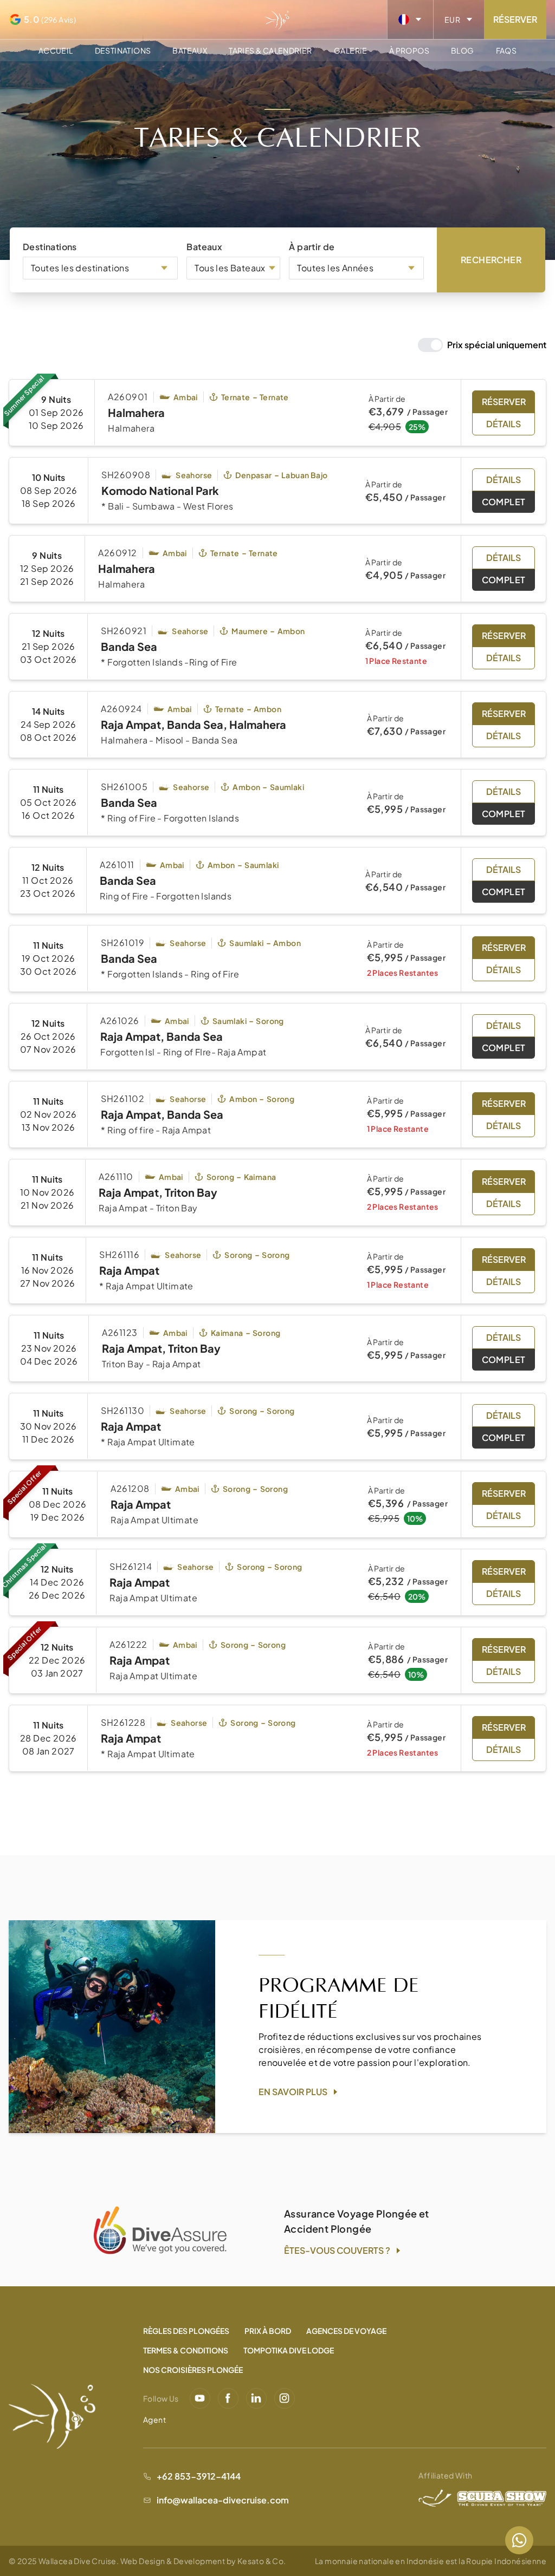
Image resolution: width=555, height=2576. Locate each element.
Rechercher (491, 260)
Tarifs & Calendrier (270, 50)
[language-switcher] (410, 19)
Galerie (351, 50)
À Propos (409, 50)
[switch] (482, 345)
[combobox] (100, 268)
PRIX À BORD (268, 2565)
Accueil (56, 50)
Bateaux (190, 50)
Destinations (123, 50)
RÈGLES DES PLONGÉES (186, 2565)
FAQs (506, 50)
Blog (463, 50)
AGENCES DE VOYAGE (346, 2565)
